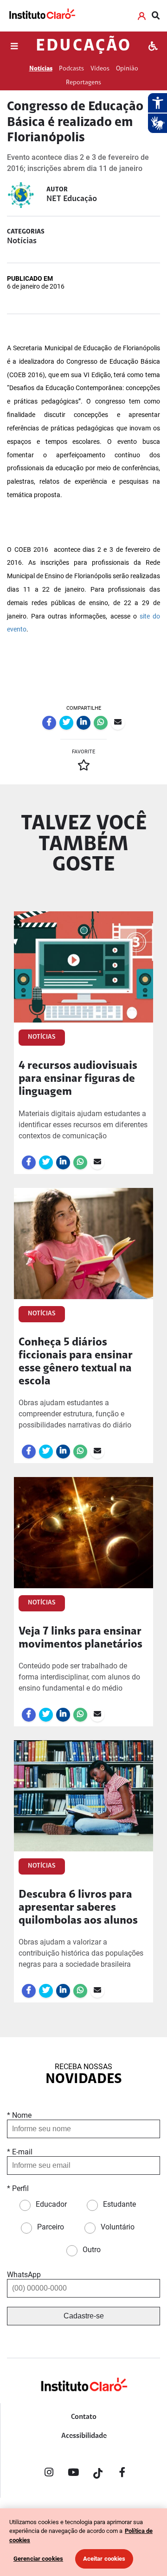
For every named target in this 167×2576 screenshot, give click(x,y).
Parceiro (51, 2227)
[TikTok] (98, 2474)
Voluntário (118, 2227)
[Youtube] (73, 2474)
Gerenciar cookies (38, 2559)
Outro (92, 2250)
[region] (83, 2542)
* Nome (19, 2115)
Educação (83, 46)
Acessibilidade (84, 2436)
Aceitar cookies (104, 2559)
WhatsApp (24, 2275)
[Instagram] (49, 2474)
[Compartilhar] (49, 723)
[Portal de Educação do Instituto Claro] (83, 2400)
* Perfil (18, 2188)
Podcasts (71, 69)
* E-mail (20, 2152)
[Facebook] (122, 2474)
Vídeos (100, 69)
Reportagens (83, 83)
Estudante (119, 2204)
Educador (51, 2204)
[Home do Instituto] (42, 16)
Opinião (127, 69)
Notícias (41, 69)
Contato (84, 2417)
